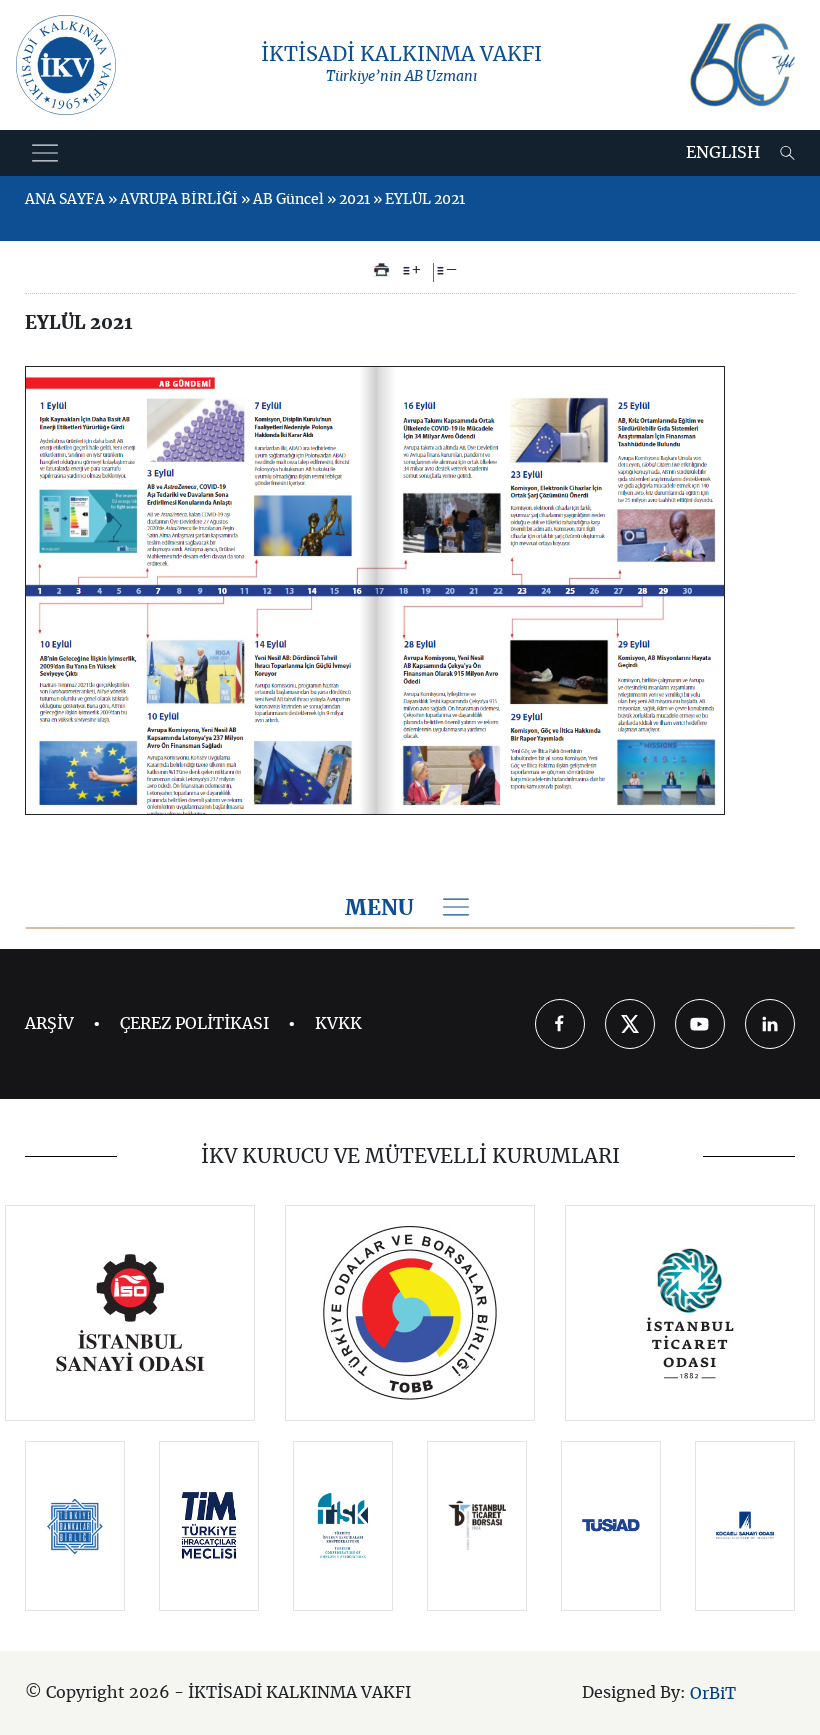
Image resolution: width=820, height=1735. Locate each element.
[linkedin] (770, 1024)
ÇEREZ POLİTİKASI (194, 1024)
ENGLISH (723, 153)
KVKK (338, 1024)
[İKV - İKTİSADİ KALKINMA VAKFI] (66, 65)
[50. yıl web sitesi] (740, 65)
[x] (630, 1024)
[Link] (130, 1313)
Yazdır (381, 270)
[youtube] (700, 1024)
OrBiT (713, 1693)
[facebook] (560, 1024)
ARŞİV (49, 1024)
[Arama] (787, 153)
